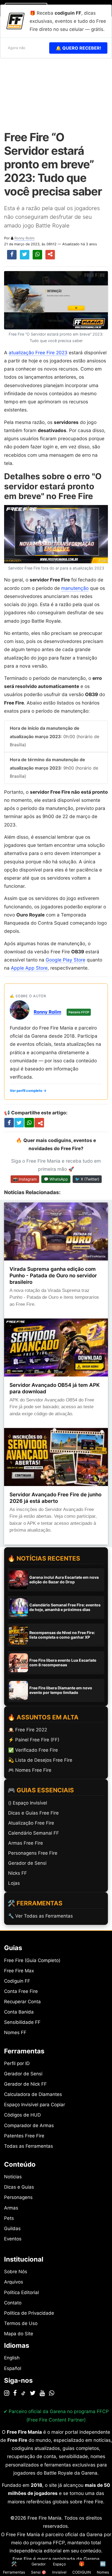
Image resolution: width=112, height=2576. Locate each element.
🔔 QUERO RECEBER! (78, 48)
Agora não (17, 48)
